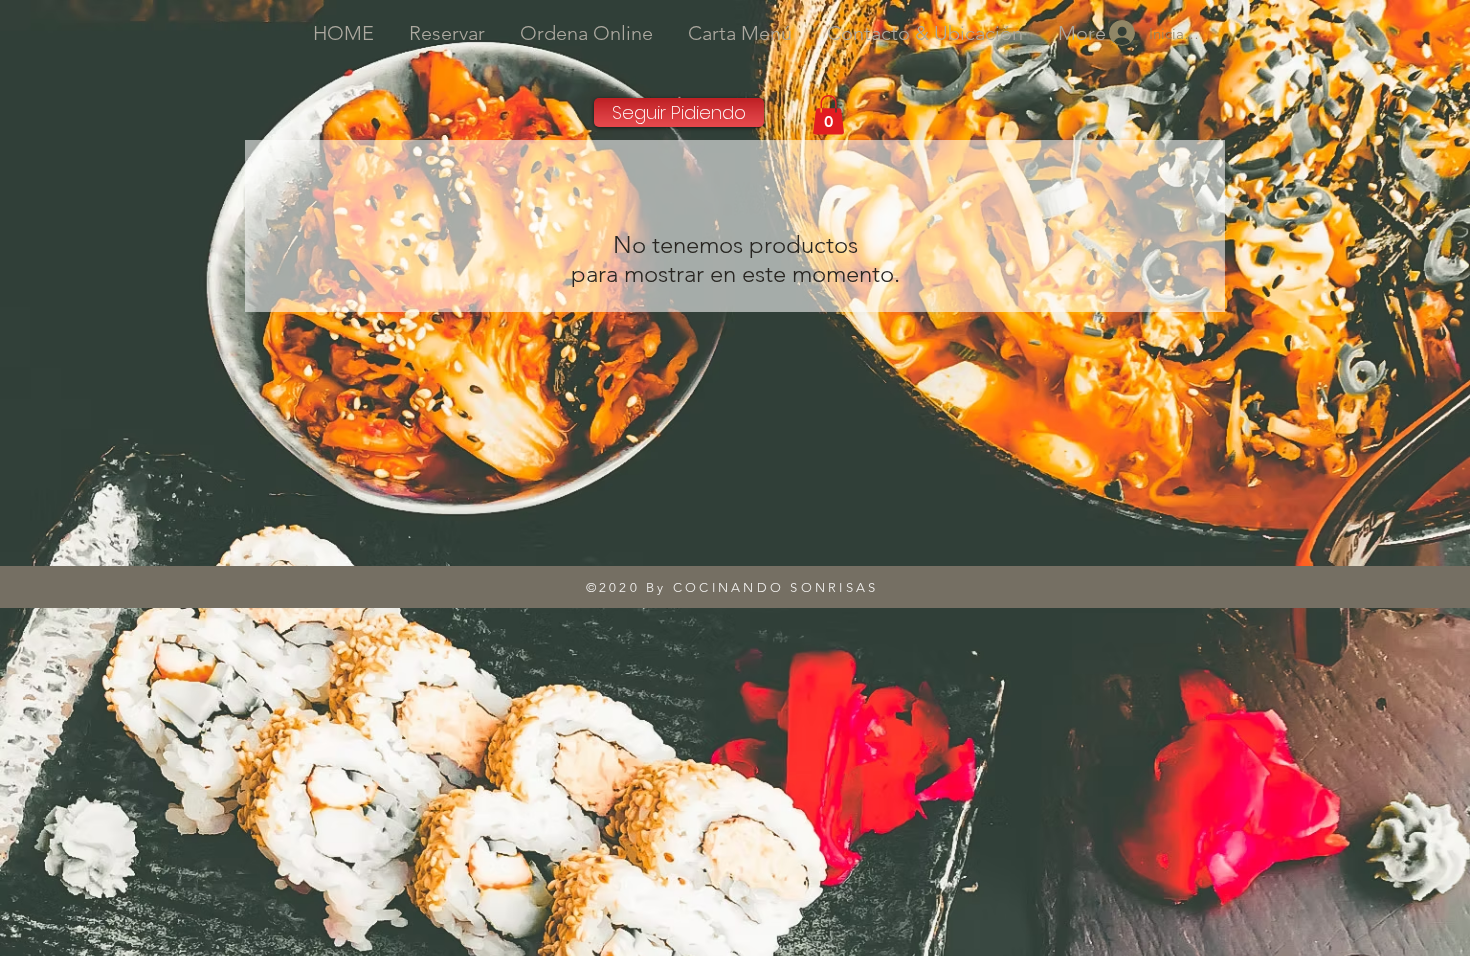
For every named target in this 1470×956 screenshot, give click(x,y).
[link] (828, 114)
